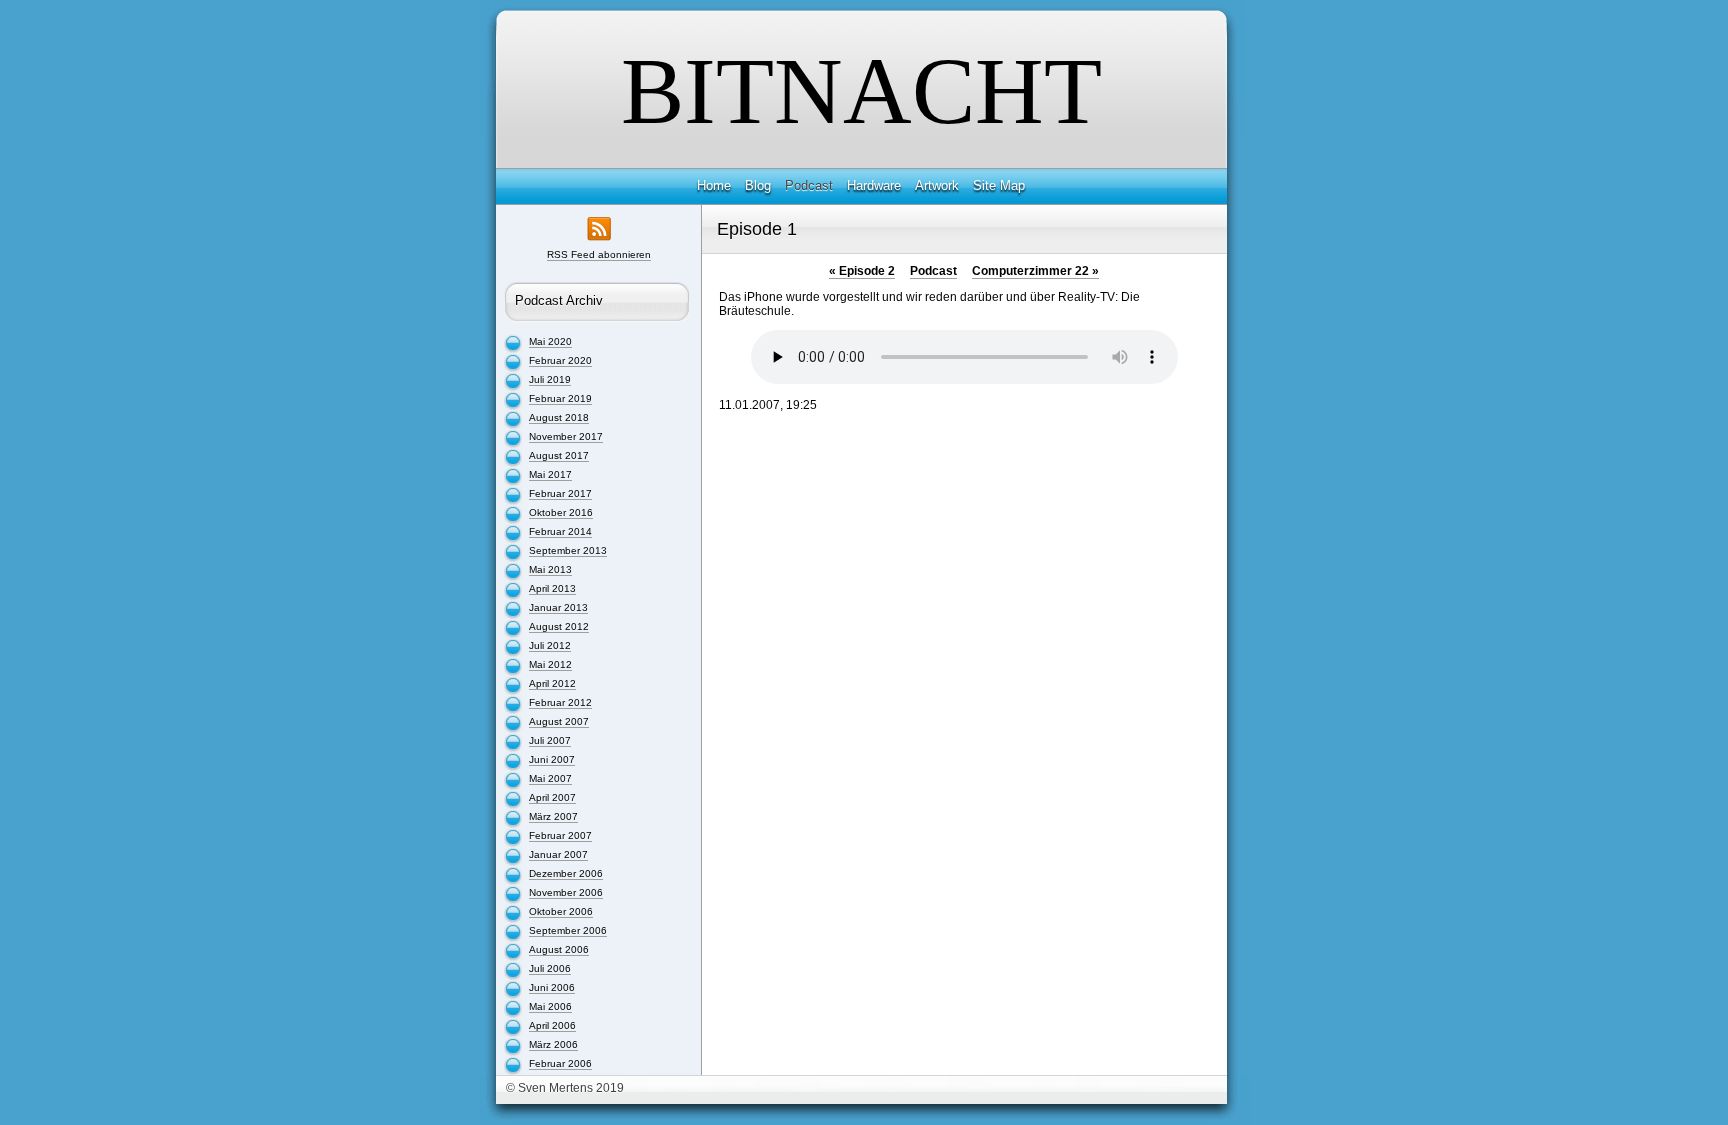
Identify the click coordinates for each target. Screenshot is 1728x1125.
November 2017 (566, 436)
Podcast (933, 271)
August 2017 (559, 455)
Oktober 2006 (561, 911)
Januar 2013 (558, 607)
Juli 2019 (550, 379)
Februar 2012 (560, 702)
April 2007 (552, 797)
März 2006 (553, 1044)
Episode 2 (862, 271)
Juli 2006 (550, 968)
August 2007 (559, 721)
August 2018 (559, 417)
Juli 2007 (550, 740)
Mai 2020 (550, 341)
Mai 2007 (550, 778)
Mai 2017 (550, 474)
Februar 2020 (560, 360)
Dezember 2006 (566, 873)
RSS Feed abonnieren (599, 254)
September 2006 (568, 930)
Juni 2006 (552, 987)
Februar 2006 (560, 1063)
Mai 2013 (550, 569)
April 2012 (552, 683)
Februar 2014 (560, 531)
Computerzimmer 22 (1035, 271)
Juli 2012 (550, 645)
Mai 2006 (550, 1006)
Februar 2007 (560, 835)
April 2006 (552, 1025)
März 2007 (553, 816)
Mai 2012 (550, 664)
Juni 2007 (552, 759)
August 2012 (559, 626)
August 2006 (559, 949)
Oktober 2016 (561, 512)
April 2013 (552, 588)
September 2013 (568, 550)
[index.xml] (599, 243)
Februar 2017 (560, 493)
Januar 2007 (558, 854)
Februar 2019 (560, 398)
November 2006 (566, 892)
